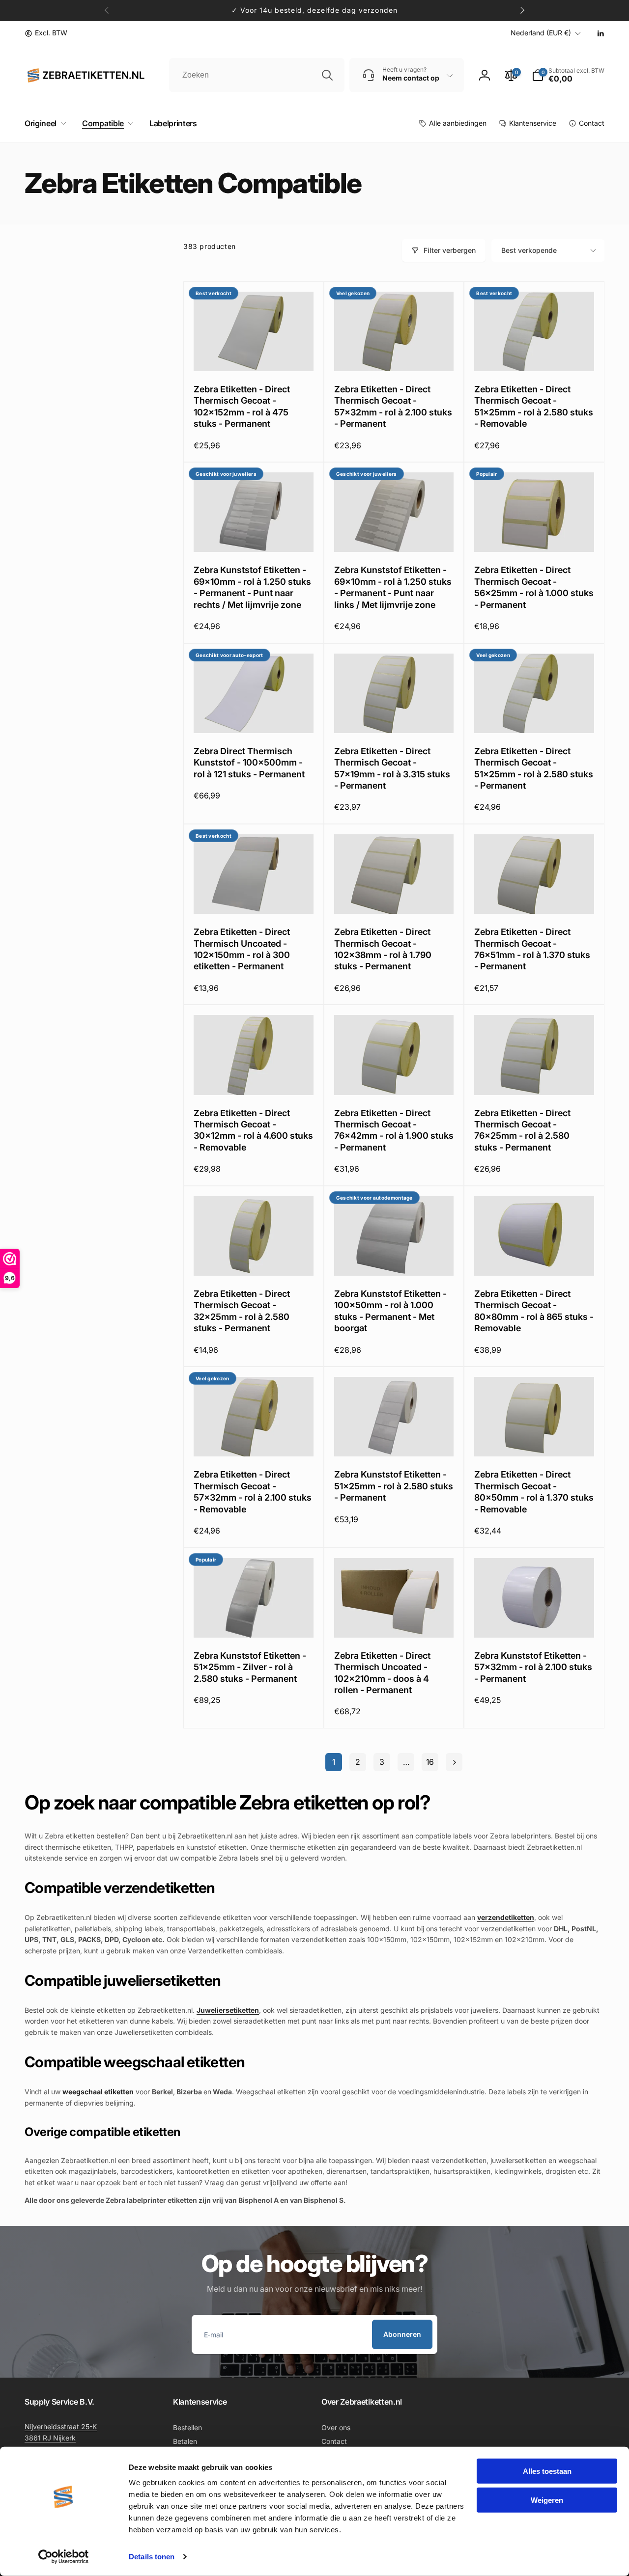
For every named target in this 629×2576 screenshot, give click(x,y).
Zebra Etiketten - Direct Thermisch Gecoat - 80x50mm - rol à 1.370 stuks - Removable (534, 1492)
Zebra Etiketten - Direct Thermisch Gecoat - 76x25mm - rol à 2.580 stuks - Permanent (522, 1130)
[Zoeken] (327, 75)
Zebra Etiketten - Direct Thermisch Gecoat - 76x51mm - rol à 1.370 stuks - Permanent (532, 949)
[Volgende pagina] (454, 1762)
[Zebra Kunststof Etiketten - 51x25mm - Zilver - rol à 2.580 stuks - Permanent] (254, 1619)
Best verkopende (529, 250)
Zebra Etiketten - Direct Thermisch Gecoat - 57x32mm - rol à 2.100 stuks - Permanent (393, 406)
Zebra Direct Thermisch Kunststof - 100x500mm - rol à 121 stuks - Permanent (249, 763)
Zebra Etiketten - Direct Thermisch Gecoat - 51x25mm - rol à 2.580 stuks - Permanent (534, 768)
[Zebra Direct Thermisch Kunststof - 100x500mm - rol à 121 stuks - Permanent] (254, 715)
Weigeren (547, 2500)
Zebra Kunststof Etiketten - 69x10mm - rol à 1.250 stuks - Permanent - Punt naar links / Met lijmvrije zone (393, 587)
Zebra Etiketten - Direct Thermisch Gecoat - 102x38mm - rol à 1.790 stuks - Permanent (383, 949)
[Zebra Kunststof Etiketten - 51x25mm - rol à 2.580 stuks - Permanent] (394, 1438)
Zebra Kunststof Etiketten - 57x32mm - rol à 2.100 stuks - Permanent (533, 1667)
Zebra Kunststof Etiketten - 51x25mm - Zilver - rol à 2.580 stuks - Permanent (250, 1667)
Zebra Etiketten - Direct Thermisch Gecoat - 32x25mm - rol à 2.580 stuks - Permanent (242, 1311)
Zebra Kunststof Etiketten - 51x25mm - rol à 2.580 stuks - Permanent (394, 1486)
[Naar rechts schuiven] (522, 10)
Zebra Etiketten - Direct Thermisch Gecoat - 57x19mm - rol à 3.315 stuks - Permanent (392, 768)
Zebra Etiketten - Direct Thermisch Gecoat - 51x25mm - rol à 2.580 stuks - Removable (534, 406)
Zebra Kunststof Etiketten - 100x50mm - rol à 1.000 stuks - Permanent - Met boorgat (390, 1311)
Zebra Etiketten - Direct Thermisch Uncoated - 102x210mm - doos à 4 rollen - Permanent (382, 1673)
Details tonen (152, 2557)
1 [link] (334, 1762)
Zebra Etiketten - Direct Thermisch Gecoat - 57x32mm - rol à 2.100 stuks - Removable (253, 1492)
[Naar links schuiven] (107, 10)
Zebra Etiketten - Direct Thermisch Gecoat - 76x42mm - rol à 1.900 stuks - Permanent (394, 1130)
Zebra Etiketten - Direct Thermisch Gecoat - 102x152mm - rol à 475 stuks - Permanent (242, 406)
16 (430, 1762)
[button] (43, 123)
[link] (46, 33)
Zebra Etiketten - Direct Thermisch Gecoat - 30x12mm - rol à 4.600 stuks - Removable (253, 1130)
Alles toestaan (547, 2471)
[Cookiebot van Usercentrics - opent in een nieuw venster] (64, 2557)
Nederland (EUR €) (541, 33)
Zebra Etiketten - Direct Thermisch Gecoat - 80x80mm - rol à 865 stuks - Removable (534, 1311)
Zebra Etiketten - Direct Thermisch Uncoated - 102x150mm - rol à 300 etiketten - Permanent (242, 949)
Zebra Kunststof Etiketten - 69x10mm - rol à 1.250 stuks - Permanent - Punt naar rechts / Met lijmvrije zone (252, 587)
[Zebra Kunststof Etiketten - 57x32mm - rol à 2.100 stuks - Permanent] (535, 1619)
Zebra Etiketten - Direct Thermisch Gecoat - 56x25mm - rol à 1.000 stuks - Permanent (534, 587)
